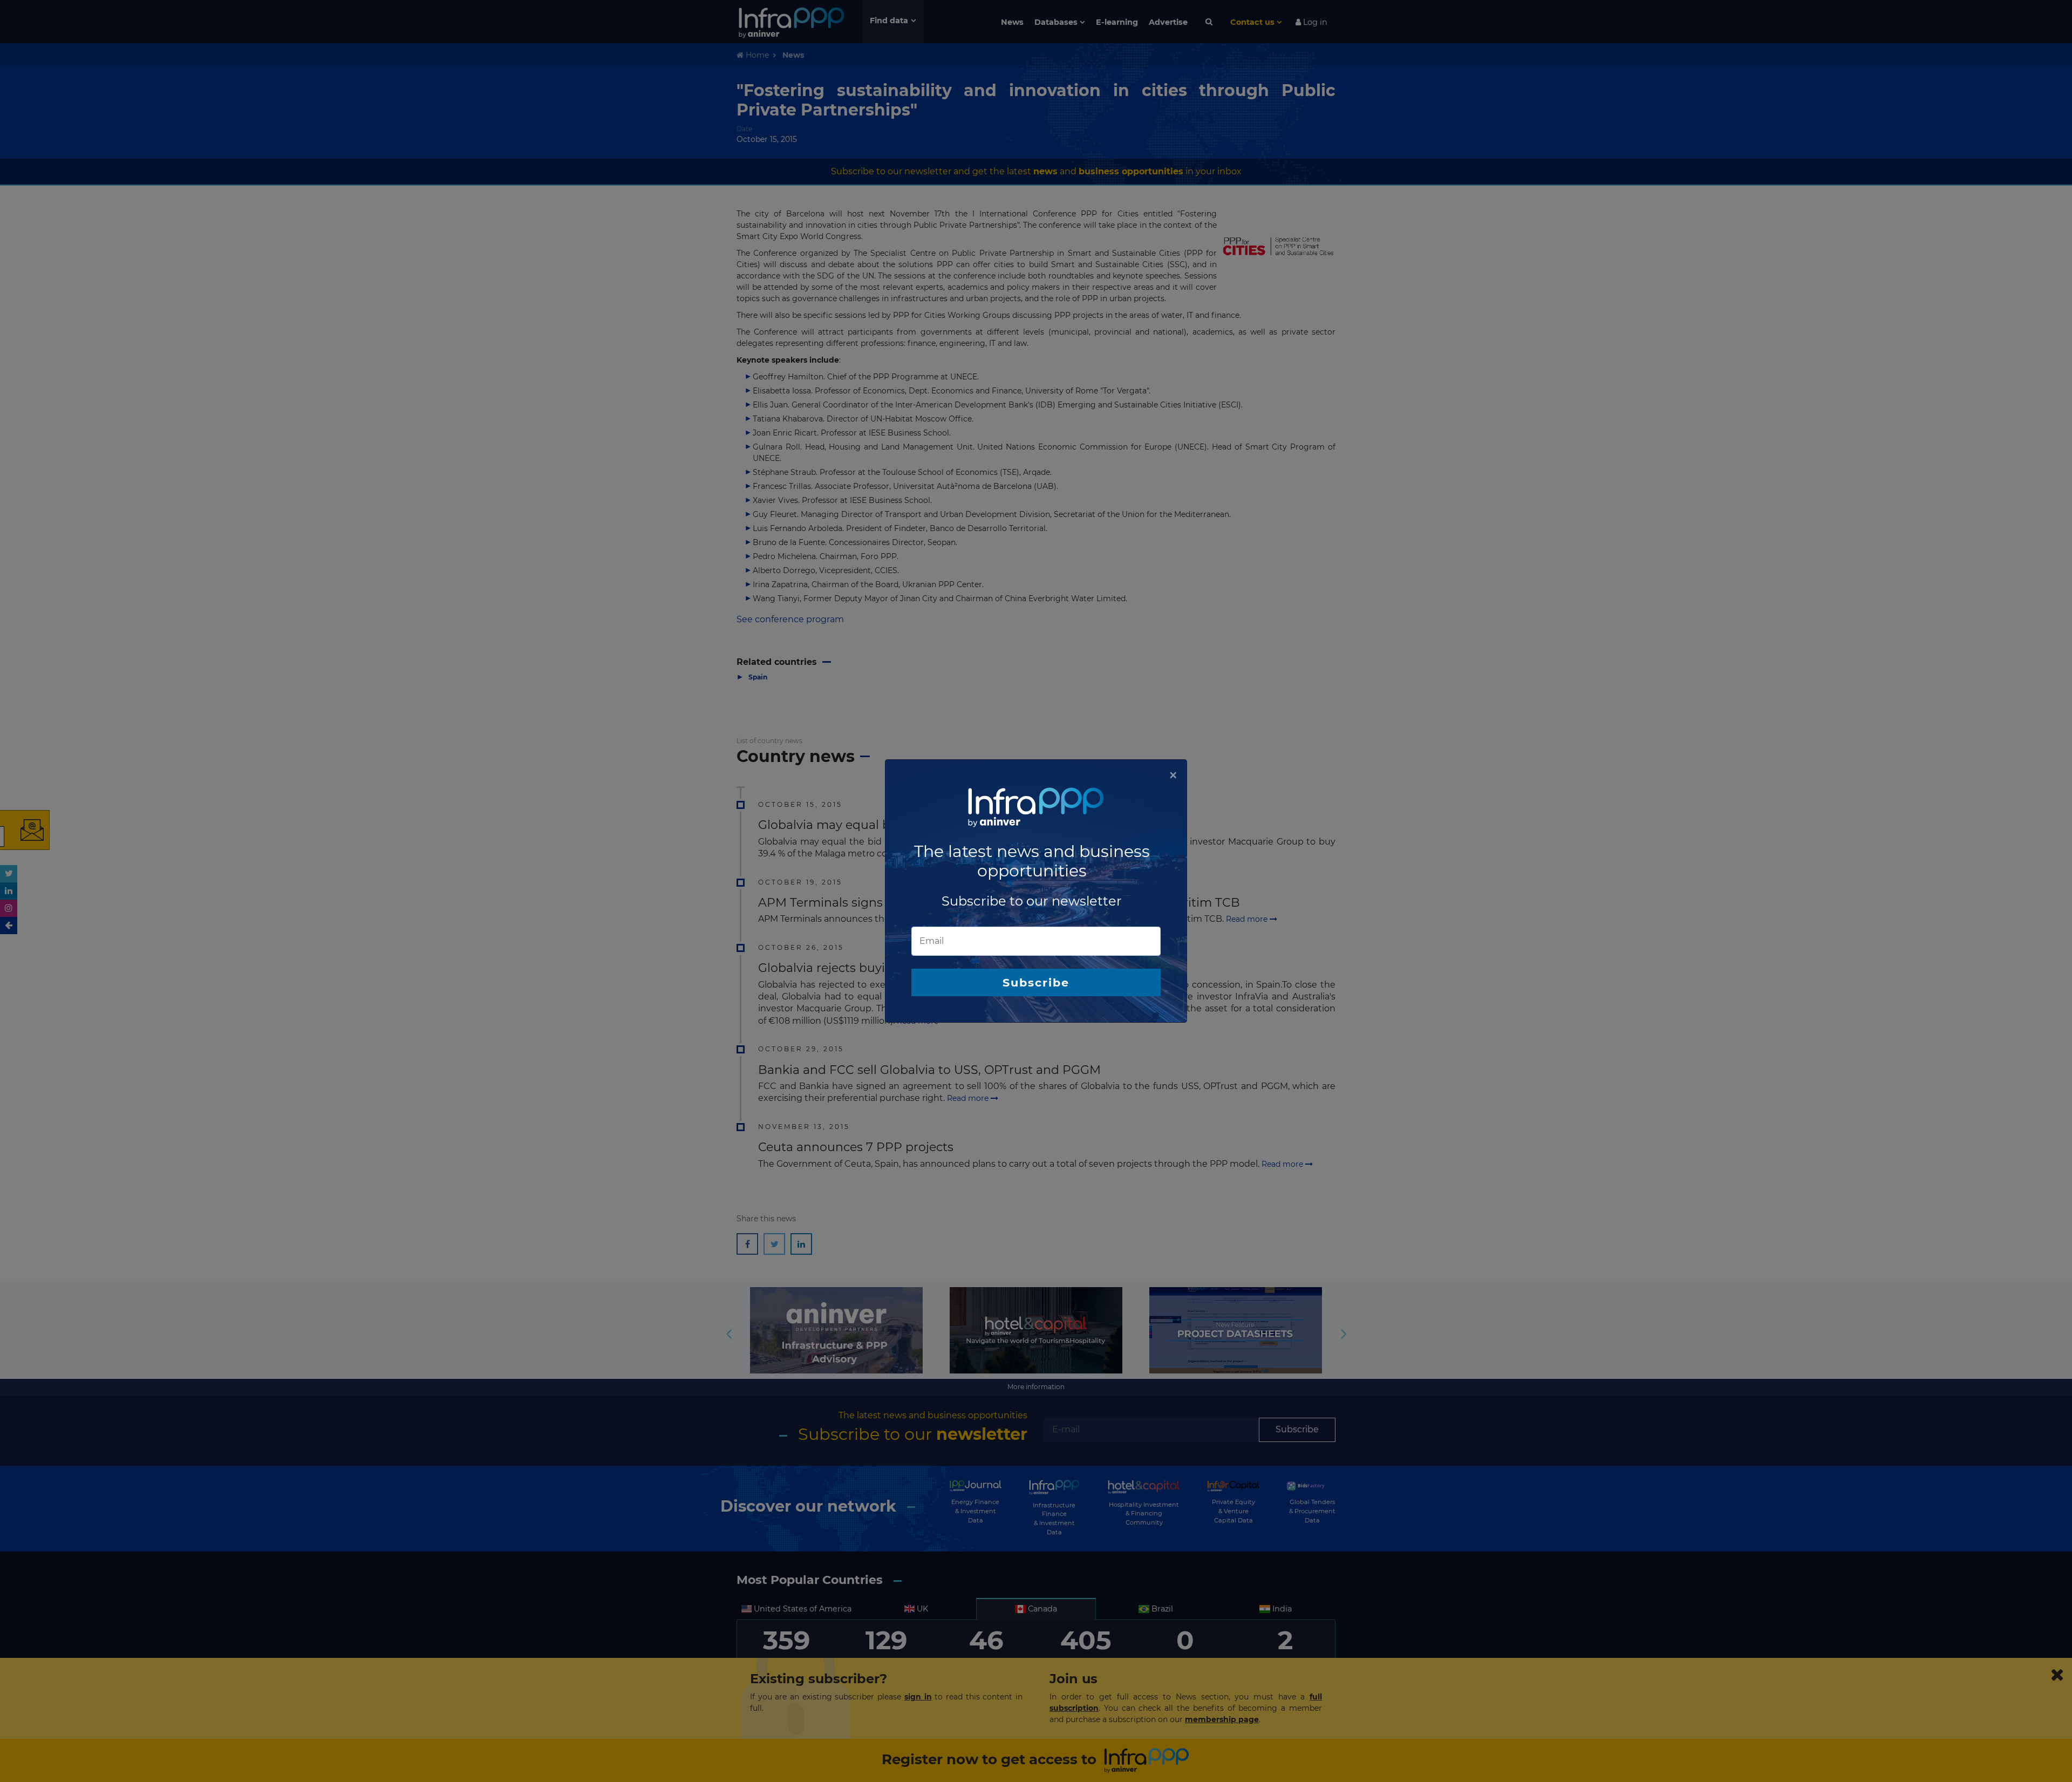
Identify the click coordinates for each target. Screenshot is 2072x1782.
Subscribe (1036, 982)
